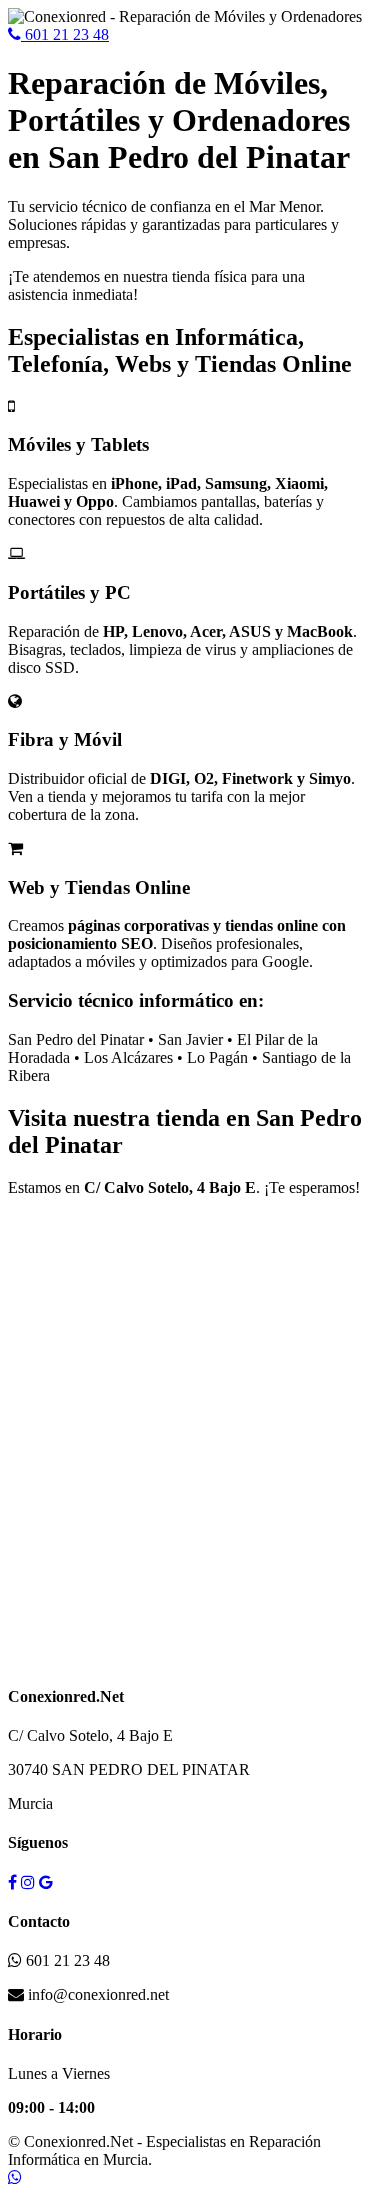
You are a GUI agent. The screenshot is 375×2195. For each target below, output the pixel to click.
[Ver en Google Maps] (46, 1882)
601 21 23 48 (65, 34)
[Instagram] (28, 1882)
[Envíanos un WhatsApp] (15, 2177)
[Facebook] (12, 1882)
